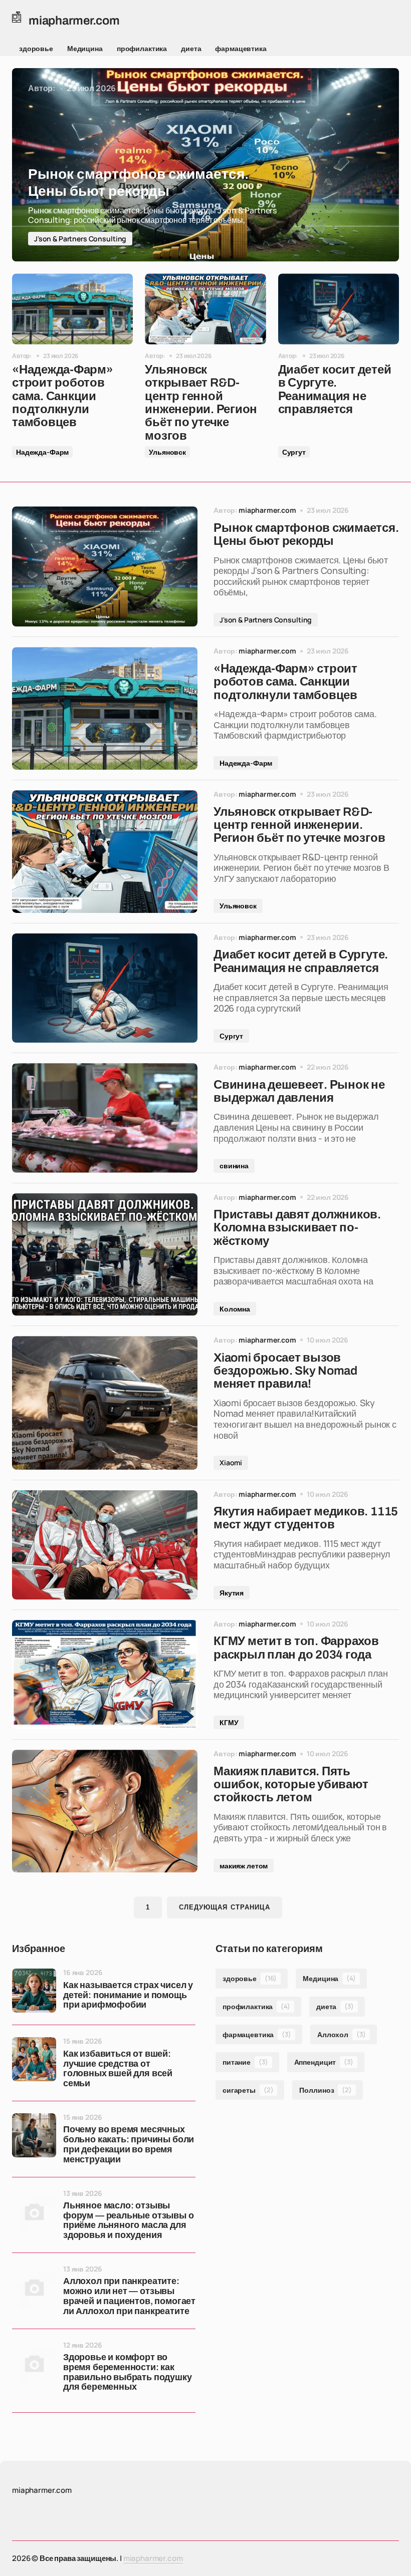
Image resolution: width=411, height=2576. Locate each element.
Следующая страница (225, 1907)
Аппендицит (324, 2062)
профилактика (142, 48)
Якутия (232, 1593)
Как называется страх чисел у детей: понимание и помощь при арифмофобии (128, 1995)
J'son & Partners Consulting (80, 239)
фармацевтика (241, 48)
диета (191, 48)
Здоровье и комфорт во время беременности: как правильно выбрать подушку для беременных (128, 2372)
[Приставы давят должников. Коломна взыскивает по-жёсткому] (105, 1255)
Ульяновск (167, 452)
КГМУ (229, 1722)
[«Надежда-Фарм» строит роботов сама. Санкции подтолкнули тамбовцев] (72, 309)
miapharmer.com (153, 2558)
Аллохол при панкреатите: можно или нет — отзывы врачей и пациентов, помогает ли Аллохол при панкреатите (129, 2296)
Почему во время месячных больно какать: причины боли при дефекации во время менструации (129, 2144)
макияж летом (244, 1866)
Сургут (294, 452)
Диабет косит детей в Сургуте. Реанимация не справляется (335, 389)
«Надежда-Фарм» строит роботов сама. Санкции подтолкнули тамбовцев (63, 396)
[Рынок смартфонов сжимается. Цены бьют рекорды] (205, 165)
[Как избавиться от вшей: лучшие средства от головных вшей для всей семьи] (34, 2059)
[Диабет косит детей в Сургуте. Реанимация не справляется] (339, 309)
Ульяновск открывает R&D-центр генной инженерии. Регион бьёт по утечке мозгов (201, 403)
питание (245, 2062)
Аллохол (342, 2034)
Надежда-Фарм (42, 452)
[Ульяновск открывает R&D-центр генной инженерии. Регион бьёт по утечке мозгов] (205, 309)
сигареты (248, 2090)
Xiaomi (231, 1463)
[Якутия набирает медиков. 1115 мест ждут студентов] (105, 1545)
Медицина (85, 48)
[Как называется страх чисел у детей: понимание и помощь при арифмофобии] (34, 1991)
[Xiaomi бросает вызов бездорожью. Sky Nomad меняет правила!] (105, 1403)
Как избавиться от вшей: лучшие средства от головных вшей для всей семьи (118, 2069)
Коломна (235, 1309)
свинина (234, 1166)
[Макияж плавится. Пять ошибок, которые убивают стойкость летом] (105, 1811)
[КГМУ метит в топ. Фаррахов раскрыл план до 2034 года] (105, 1675)
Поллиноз (325, 2090)
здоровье (36, 48)
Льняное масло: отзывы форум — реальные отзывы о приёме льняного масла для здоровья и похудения (129, 2220)
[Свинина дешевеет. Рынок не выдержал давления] (105, 1118)
